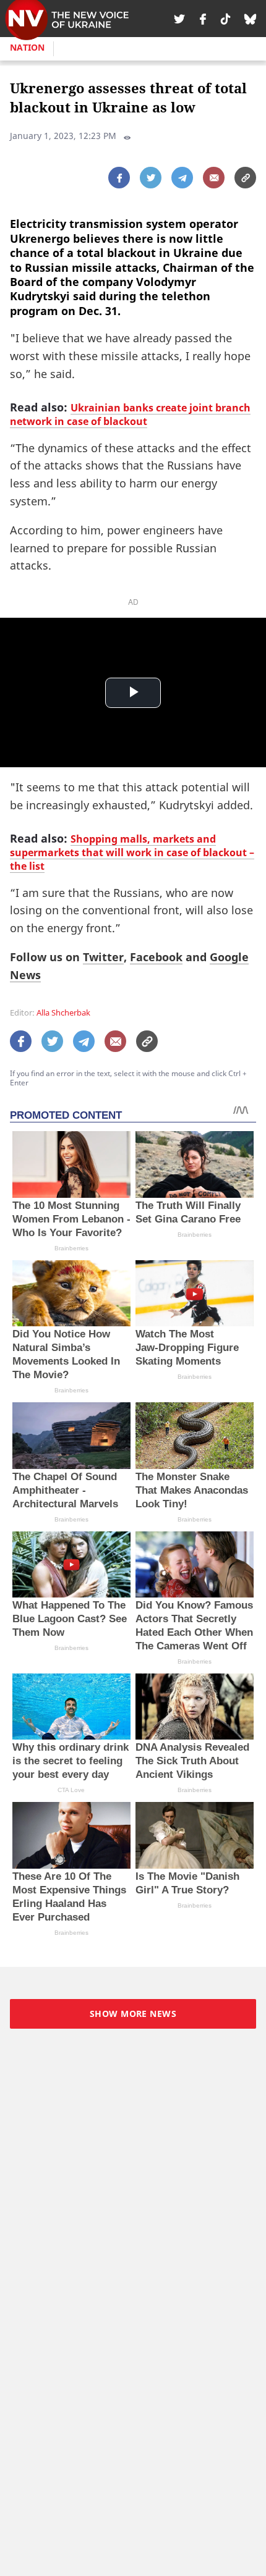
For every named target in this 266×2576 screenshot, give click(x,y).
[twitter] (179, 19)
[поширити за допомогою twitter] (151, 178)
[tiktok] (225, 19)
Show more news (133, 2014)
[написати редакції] (214, 178)
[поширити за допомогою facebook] (119, 178)
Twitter (103, 957)
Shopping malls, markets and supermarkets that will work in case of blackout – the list (132, 852)
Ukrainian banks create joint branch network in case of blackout (130, 415)
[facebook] (203, 19)
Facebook (156, 957)
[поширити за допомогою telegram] (182, 178)
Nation (27, 47)
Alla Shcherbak (63, 1013)
